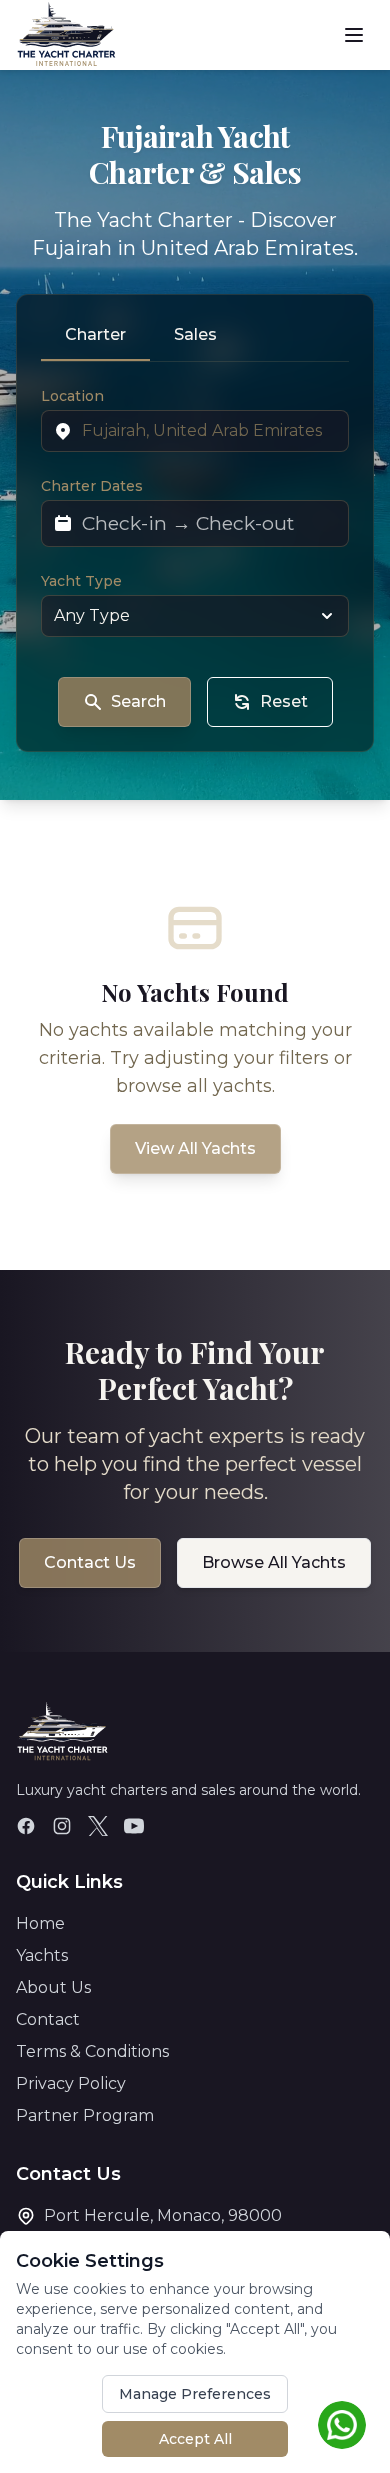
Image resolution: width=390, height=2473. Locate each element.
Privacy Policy (71, 2083)
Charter (95, 334)
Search (138, 701)
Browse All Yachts (274, 1562)
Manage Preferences (195, 2394)
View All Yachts (195, 1148)
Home (40, 1923)
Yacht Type (81, 581)
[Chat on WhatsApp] (342, 2425)
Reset (284, 701)
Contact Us (90, 1562)
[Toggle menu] (354, 35)
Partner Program (85, 2115)
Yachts (42, 1955)
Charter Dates (92, 486)
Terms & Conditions (92, 2051)
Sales (195, 334)
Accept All (195, 2439)
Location (72, 396)
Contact (48, 2019)
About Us (53, 1987)
